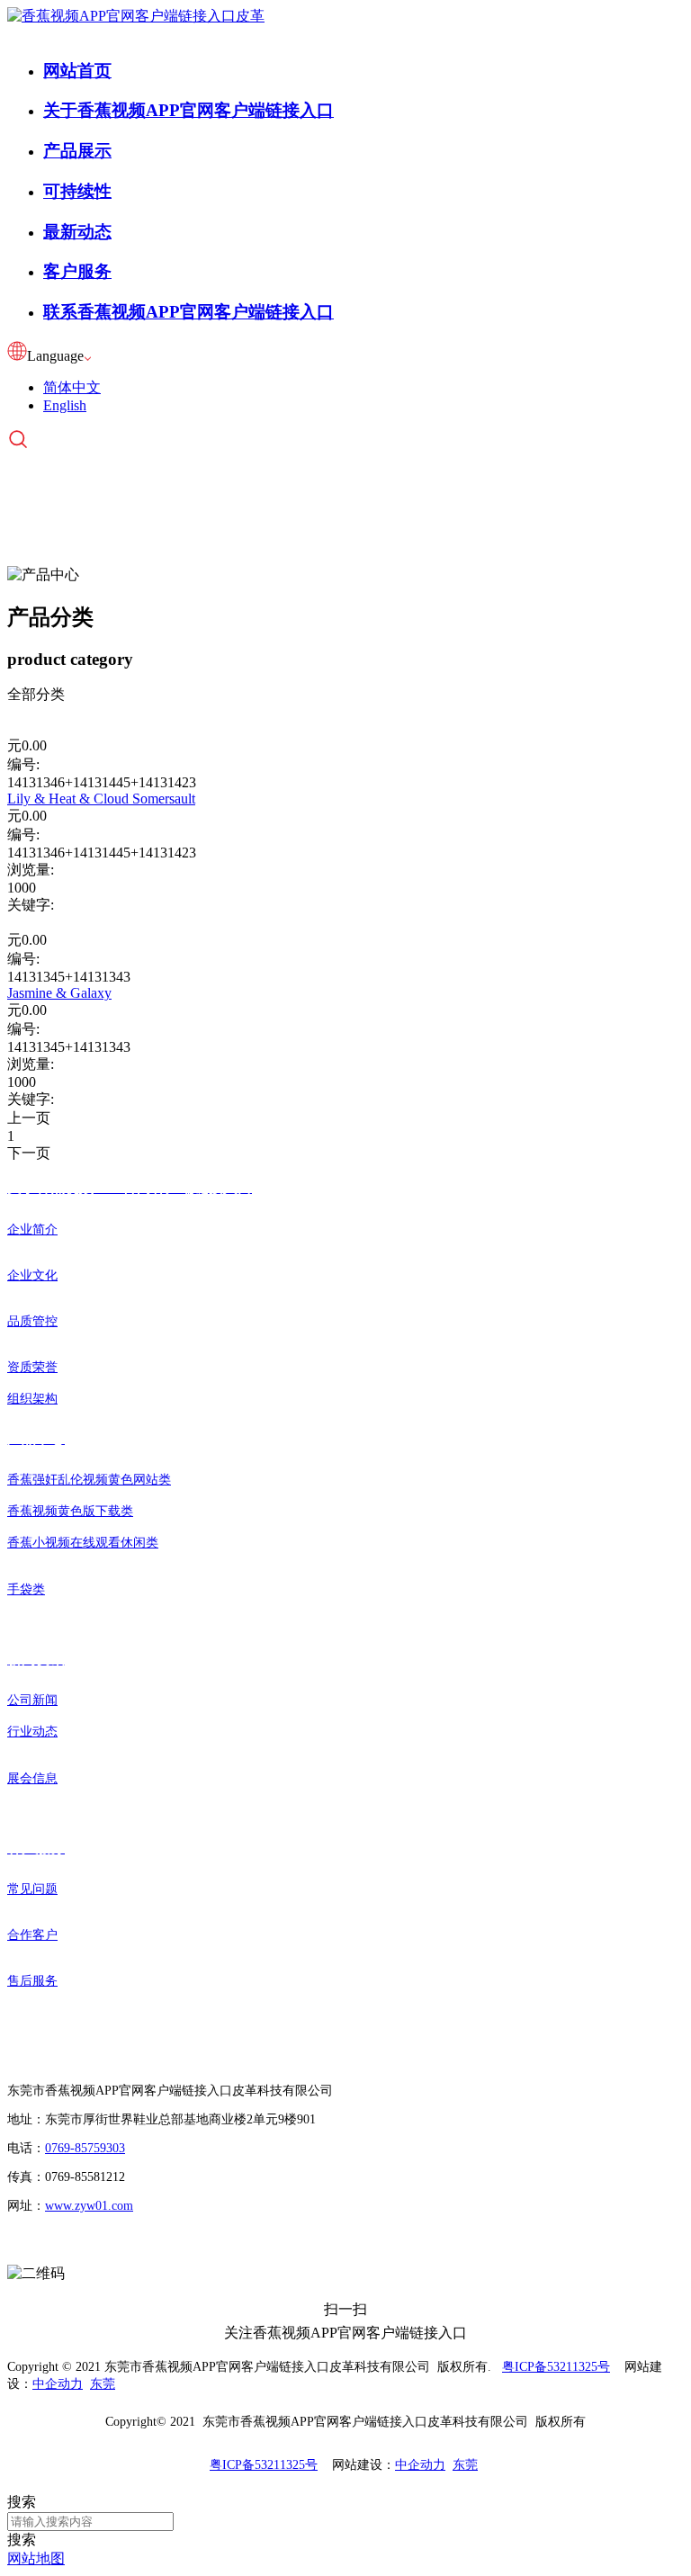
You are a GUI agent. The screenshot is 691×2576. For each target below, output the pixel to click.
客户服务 (77, 271)
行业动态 (32, 1732)
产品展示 (77, 151)
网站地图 (36, 2558)
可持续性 (77, 191)
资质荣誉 (32, 1367)
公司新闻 (32, 1700)
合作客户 (32, 1935)
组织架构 (32, 1399)
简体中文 (72, 387)
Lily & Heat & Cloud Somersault (101, 799)
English (65, 405)
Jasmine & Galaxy (59, 993)
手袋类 (26, 1589)
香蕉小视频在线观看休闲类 (83, 1543)
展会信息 (32, 1778)
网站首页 (77, 71)
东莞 (103, 2384)
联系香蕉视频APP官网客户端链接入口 (188, 312)
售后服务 (32, 1981)
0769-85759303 (85, 2148)
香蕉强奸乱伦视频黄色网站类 (89, 1480)
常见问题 (32, 1889)
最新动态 (77, 232)
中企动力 (58, 2384)
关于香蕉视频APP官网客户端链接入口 (188, 110)
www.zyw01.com (89, 2206)
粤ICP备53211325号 (556, 2367)
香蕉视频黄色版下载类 (70, 1511)
